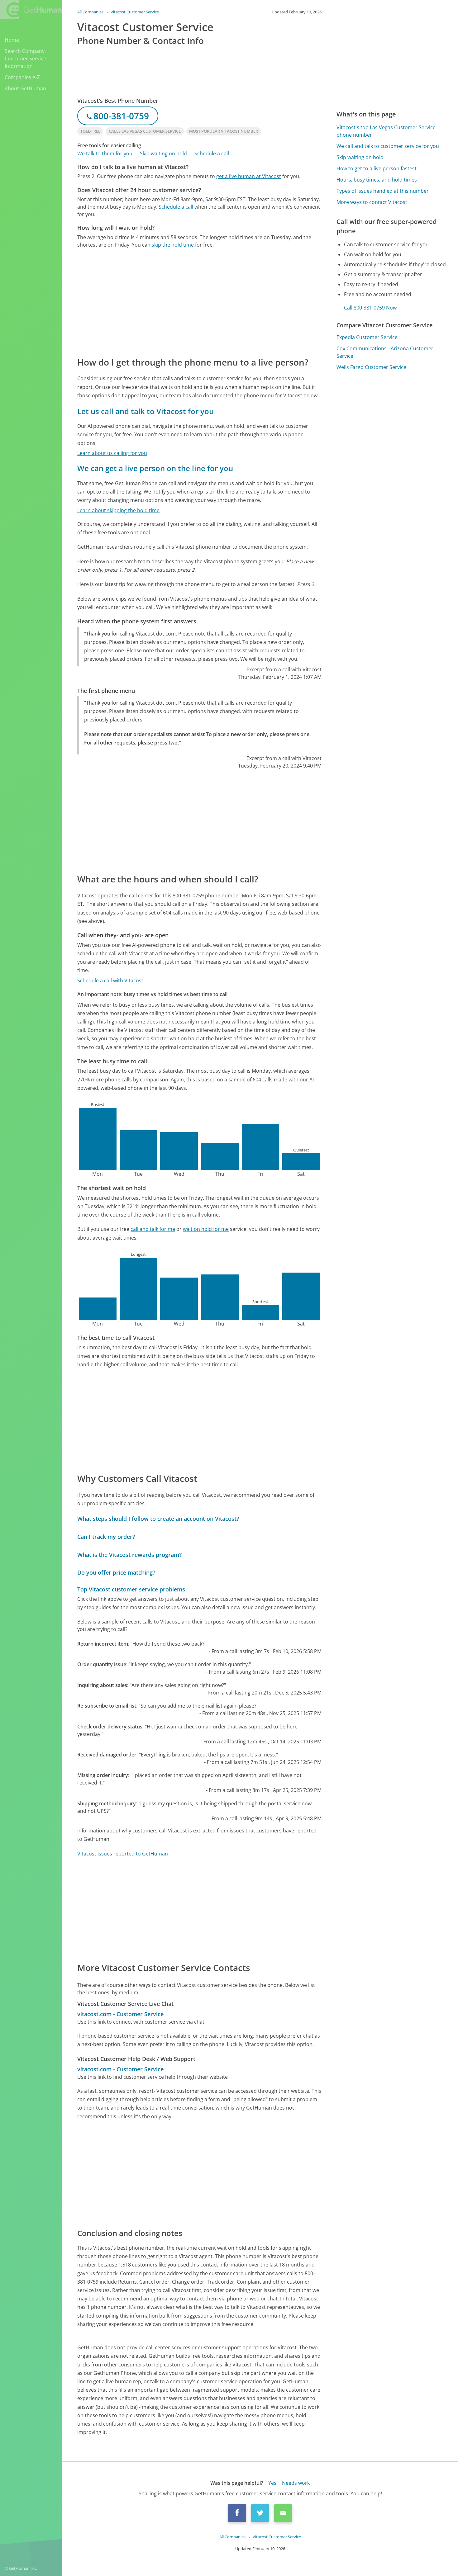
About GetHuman (25, 88)
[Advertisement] (199, 302)
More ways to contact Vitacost (372, 202)
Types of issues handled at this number (383, 191)
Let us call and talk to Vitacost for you (146, 411)
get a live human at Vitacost (249, 176)
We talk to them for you (105, 154)
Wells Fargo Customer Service (371, 367)
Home (12, 40)
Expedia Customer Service (367, 337)
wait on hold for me (206, 1229)
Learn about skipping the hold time (118, 510)
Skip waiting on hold (163, 154)
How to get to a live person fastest (377, 168)
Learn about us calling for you (112, 453)
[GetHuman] (31, 10)
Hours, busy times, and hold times (377, 180)
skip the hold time (173, 245)
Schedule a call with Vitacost (110, 981)
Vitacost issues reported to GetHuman (123, 1854)
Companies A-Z (22, 77)
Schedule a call (212, 154)
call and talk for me (153, 1229)
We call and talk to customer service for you (388, 146)
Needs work (296, 2483)
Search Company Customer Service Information (25, 59)
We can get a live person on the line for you (155, 468)
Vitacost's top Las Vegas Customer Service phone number (386, 131)
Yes (272, 2483)
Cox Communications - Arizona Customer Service (385, 352)
